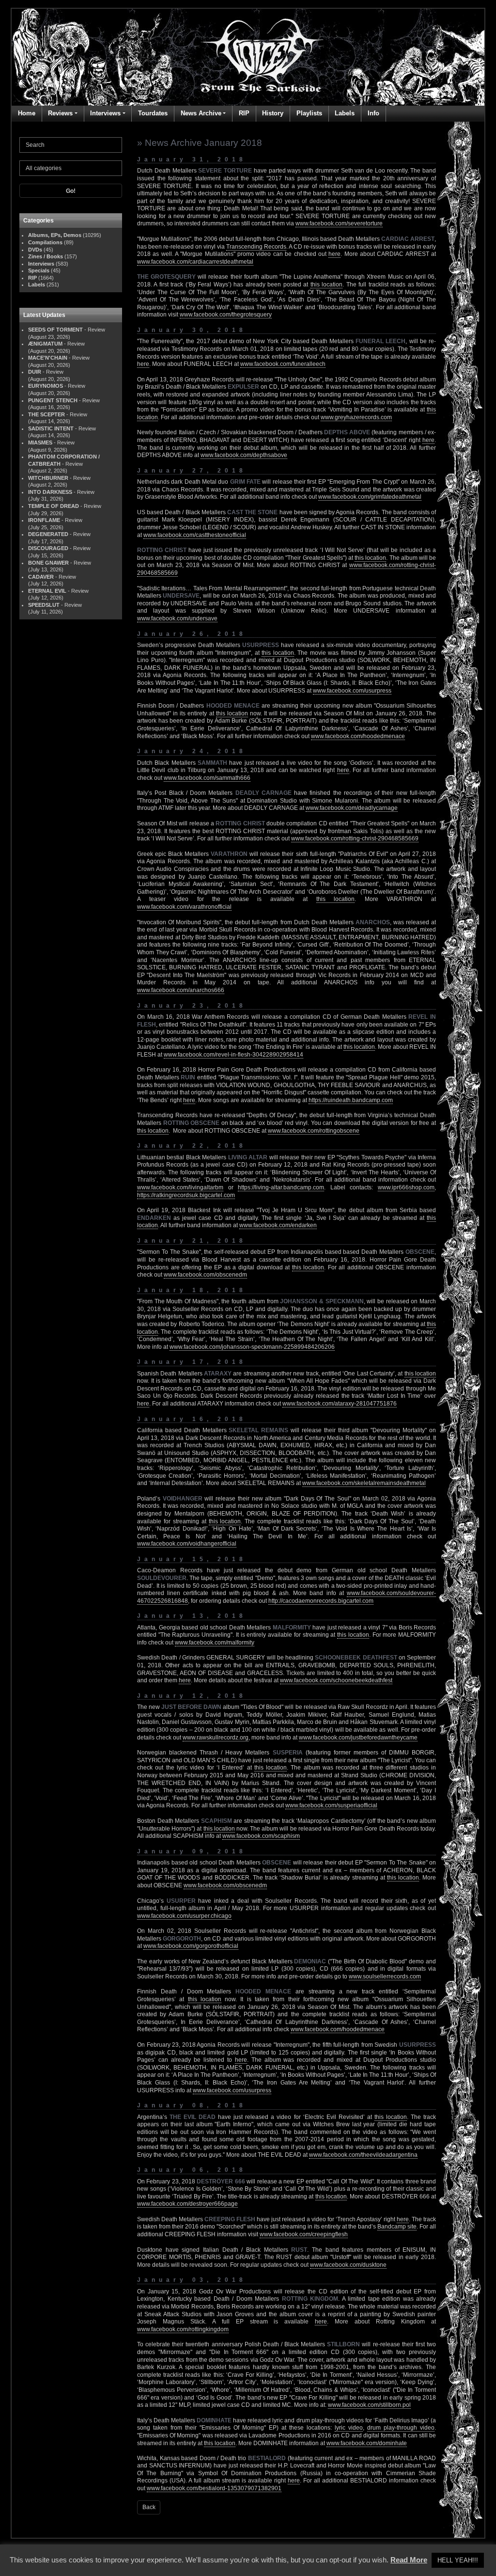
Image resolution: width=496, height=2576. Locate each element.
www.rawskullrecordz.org (216, 1738)
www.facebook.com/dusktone (348, 2265)
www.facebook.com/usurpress (352, 691)
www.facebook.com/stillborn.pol (369, 2405)
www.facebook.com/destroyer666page (187, 2204)
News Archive (201, 113)
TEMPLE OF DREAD (54, 506)
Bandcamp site (397, 2227)
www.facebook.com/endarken (278, 1225)
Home (27, 113)
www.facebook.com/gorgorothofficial (191, 1946)
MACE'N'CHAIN (48, 358)
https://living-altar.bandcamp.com (281, 1187)
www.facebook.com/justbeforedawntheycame (358, 1738)
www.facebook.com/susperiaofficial (331, 1805)
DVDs (35, 250)
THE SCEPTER (46, 414)
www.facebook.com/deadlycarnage (352, 808)
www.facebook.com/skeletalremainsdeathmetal (364, 1483)
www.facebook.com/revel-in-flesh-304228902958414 (233, 1055)
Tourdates (153, 113)
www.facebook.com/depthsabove (244, 455)
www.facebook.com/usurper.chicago (184, 1916)
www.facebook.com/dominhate (367, 2443)
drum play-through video (401, 2428)
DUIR (35, 372)
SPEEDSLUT (44, 605)
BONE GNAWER (48, 563)
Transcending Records (256, 247)
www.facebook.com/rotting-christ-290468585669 (355, 838)
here (334, 254)
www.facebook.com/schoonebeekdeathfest (336, 1680)
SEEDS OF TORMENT (55, 330)
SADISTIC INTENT (51, 428)
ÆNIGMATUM (45, 344)
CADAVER (41, 577)
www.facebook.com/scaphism (261, 1836)
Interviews (105, 113)
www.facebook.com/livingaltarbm (180, 1187)
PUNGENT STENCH (53, 400)
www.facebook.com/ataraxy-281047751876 (340, 1404)
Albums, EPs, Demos (55, 235)
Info (373, 113)
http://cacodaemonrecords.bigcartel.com (321, 1601)
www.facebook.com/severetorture (339, 223)
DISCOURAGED (48, 548)
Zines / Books (46, 256)
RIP (244, 113)
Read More (409, 2560)
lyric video (349, 2428)
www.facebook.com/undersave (177, 618)
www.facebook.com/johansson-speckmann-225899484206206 (252, 1347)
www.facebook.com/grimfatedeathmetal (370, 497)
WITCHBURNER (48, 478)
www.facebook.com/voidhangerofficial (187, 1544)
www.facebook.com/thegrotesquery (226, 315)
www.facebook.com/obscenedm (205, 1275)
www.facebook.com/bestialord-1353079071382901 (214, 2488)
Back (149, 2507)
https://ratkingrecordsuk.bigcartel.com (186, 1195)
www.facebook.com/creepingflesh (304, 2234)
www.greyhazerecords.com (356, 417)
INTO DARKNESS (50, 492)
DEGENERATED (48, 534)
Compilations (45, 242)
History (273, 113)
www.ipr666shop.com (406, 1187)
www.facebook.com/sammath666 (207, 778)
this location (326, 284)
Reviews (60, 113)
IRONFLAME (44, 520)
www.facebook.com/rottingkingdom (183, 2329)
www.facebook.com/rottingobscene (314, 1131)
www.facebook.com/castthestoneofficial (195, 535)
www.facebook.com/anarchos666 (181, 990)
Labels (345, 113)
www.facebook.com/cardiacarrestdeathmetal (195, 262)
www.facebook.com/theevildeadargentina (363, 2155)
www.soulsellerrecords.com (385, 1976)
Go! (71, 191)
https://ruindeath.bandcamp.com (351, 1100)
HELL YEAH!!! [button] (458, 2560)
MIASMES (40, 443)
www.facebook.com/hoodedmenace (358, 736)
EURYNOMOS (46, 386)
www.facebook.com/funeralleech (283, 364)
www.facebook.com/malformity (215, 1643)
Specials (39, 270)
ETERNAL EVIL (47, 591)
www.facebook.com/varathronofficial (184, 907)
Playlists (309, 113)
